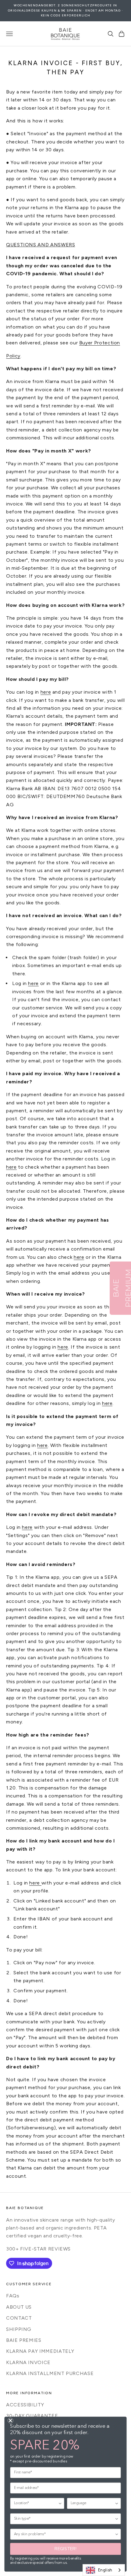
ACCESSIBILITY (25, 2405)
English (105, 2570)
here (46, 692)
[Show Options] (60, 2503)
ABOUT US (19, 2307)
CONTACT (19, 2318)
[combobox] (104, 2570)
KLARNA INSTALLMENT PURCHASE (50, 2373)
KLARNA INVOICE (28, 2362)
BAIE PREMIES (24, 2340)
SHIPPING (19, 2329)
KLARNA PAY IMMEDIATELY (40, 2351)
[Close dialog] (10, 2420)
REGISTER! (65, 2549)
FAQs (13, 2296)
